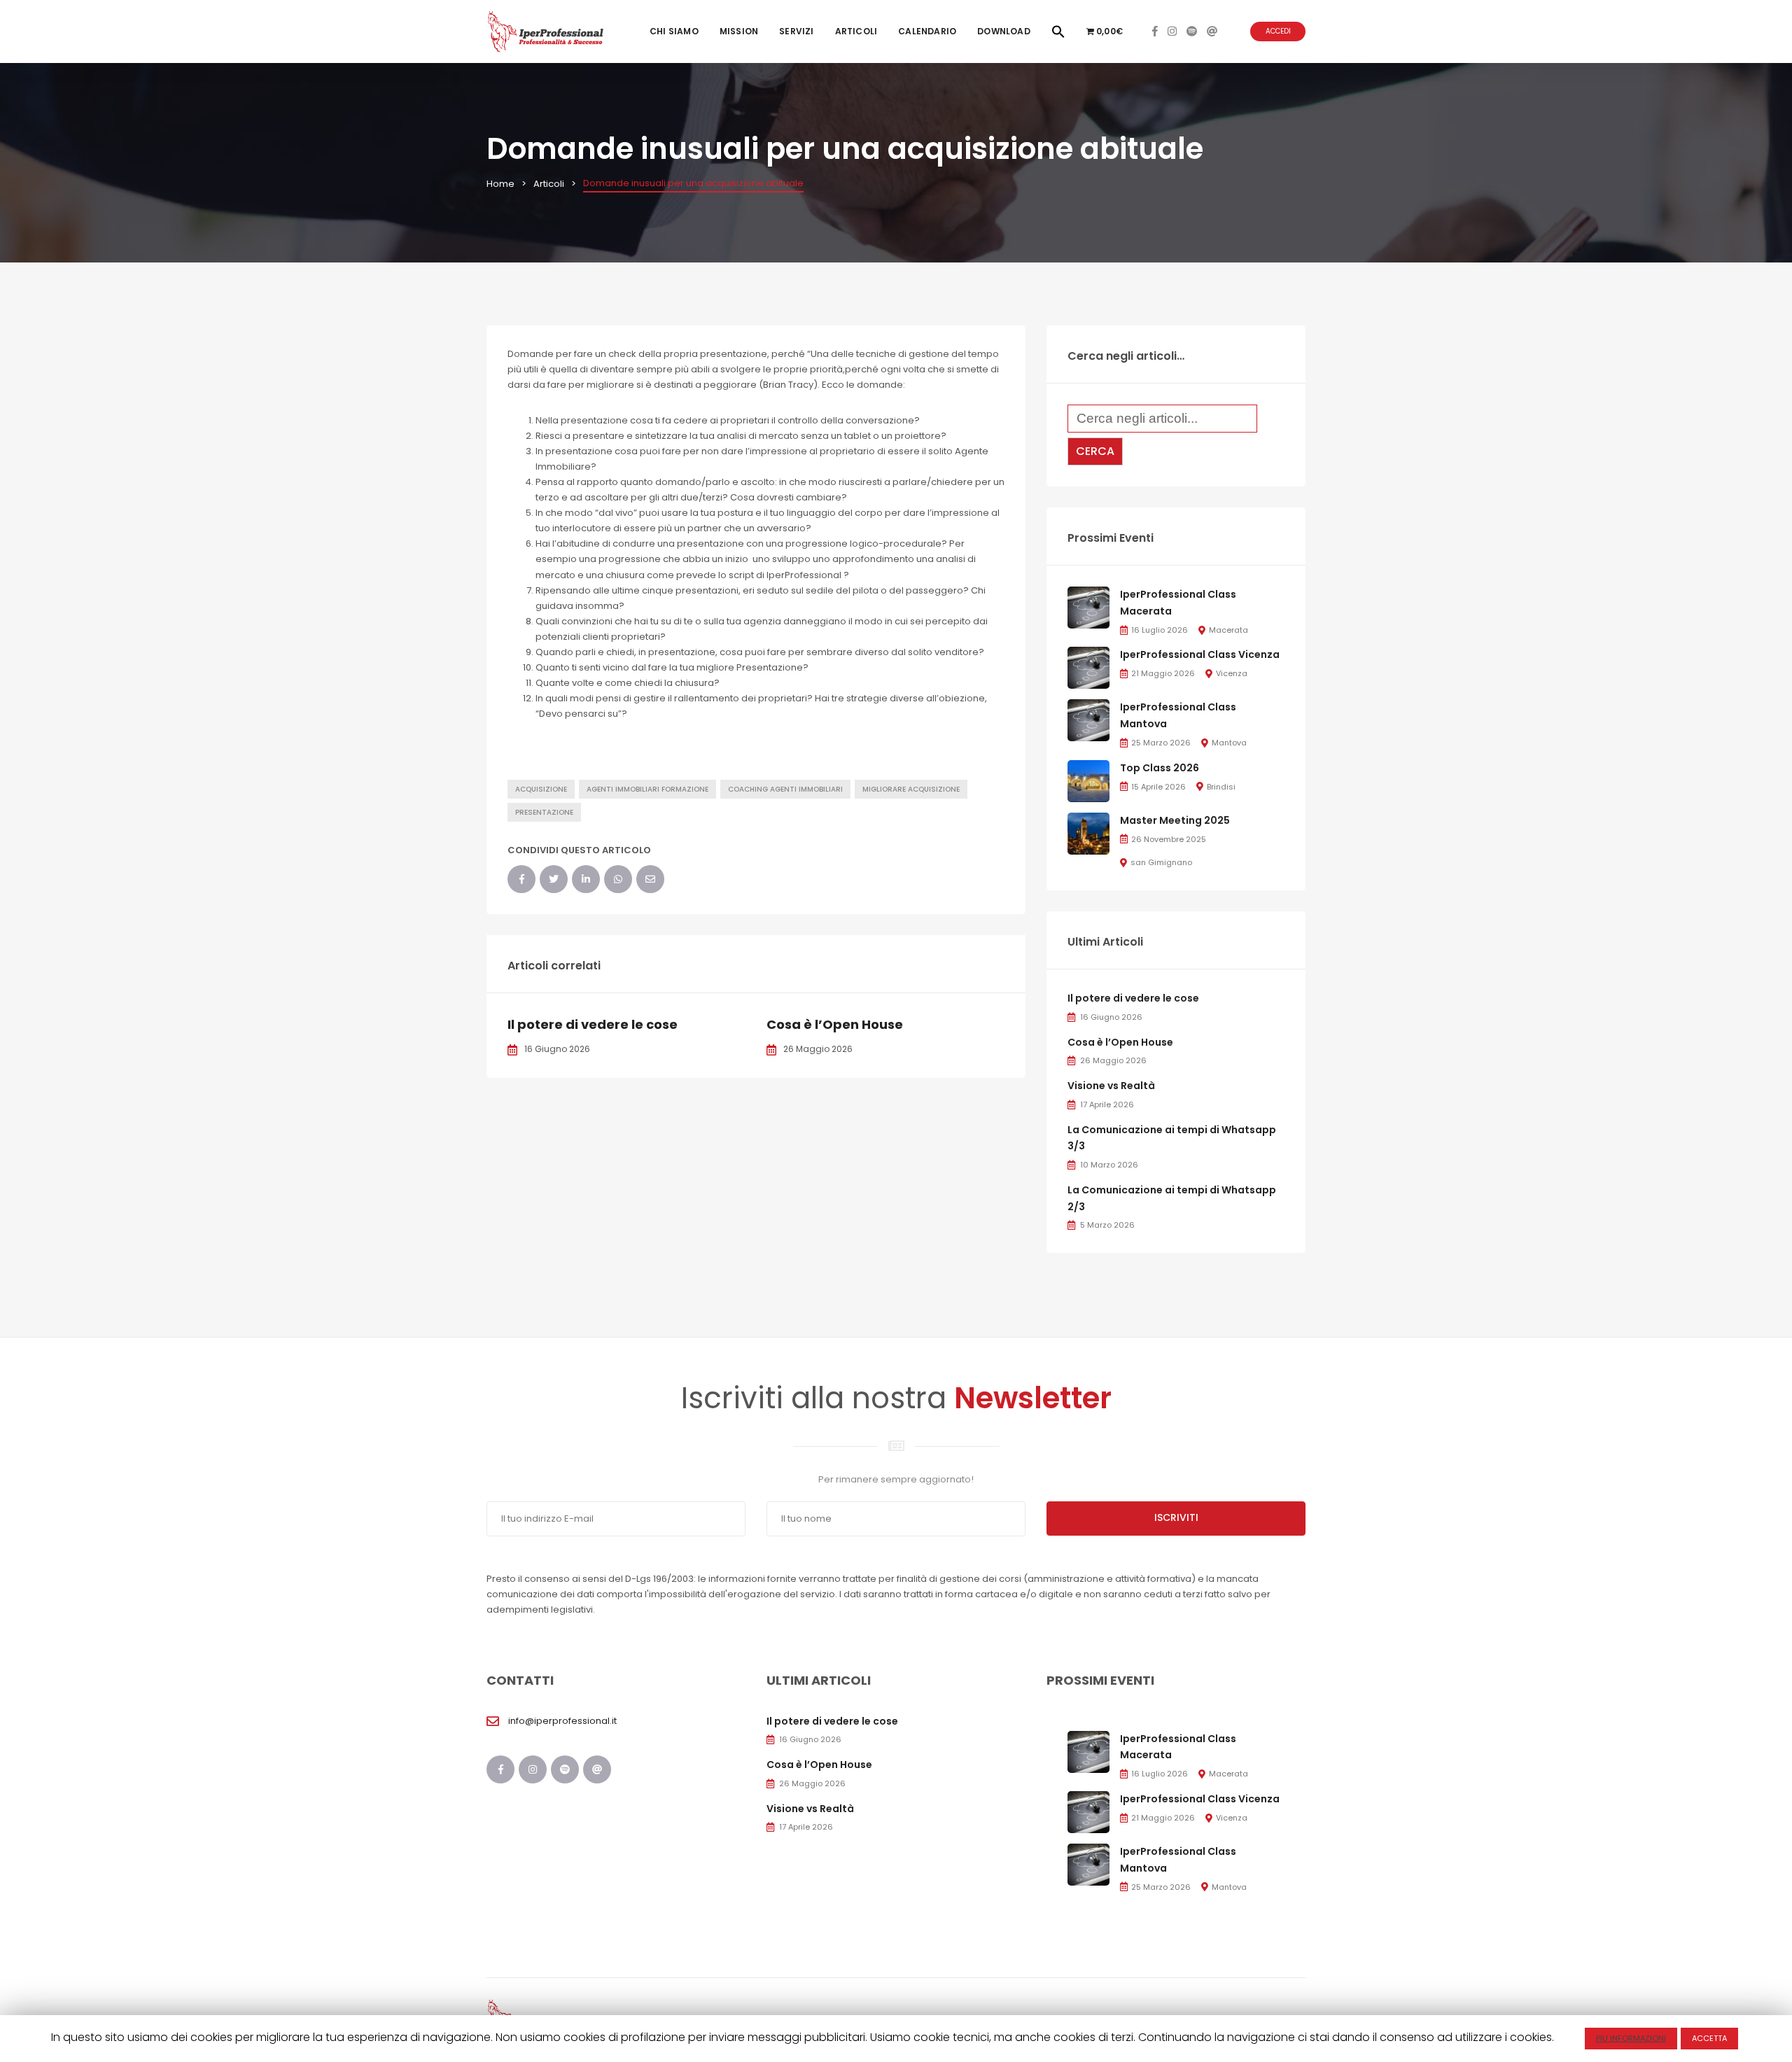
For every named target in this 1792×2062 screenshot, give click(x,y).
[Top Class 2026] (1088, 780)
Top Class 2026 (1160, 768)
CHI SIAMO (674, 31)
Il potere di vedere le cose (593, 1024)
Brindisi (1221, 787)
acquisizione (541, 789)
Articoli (856, 31)
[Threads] (1212, 31)
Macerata (1228, 630)
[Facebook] (1155, 31)
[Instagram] (1172, 31)
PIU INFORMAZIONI (1631, 2038)
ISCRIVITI (1176, 1517)
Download (1004, 31)
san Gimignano (1161, 862)
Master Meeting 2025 (1175, 820)
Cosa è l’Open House (835, 1024)
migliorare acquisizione (911, 789)
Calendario (927, 31)
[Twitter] (554, 879)
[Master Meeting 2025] (1088, 833)
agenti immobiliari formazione (647, 789)
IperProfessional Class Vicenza (1200, 654)
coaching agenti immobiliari (785, 789)
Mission (739, 31)
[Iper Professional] (546, 31)
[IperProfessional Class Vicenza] (1088, 667)
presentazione (544, 812)
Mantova (1229, 743)
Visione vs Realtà (1111, 1086)
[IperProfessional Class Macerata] (1088, 607)
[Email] (650, 879)
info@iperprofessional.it (562, 1721)
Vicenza (1232, 673)
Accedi (1278, 31)
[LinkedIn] (586, 879)
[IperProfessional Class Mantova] (1088, 720)
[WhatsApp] (618, 879)
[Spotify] (1192, 31)
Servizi (796, 31)
